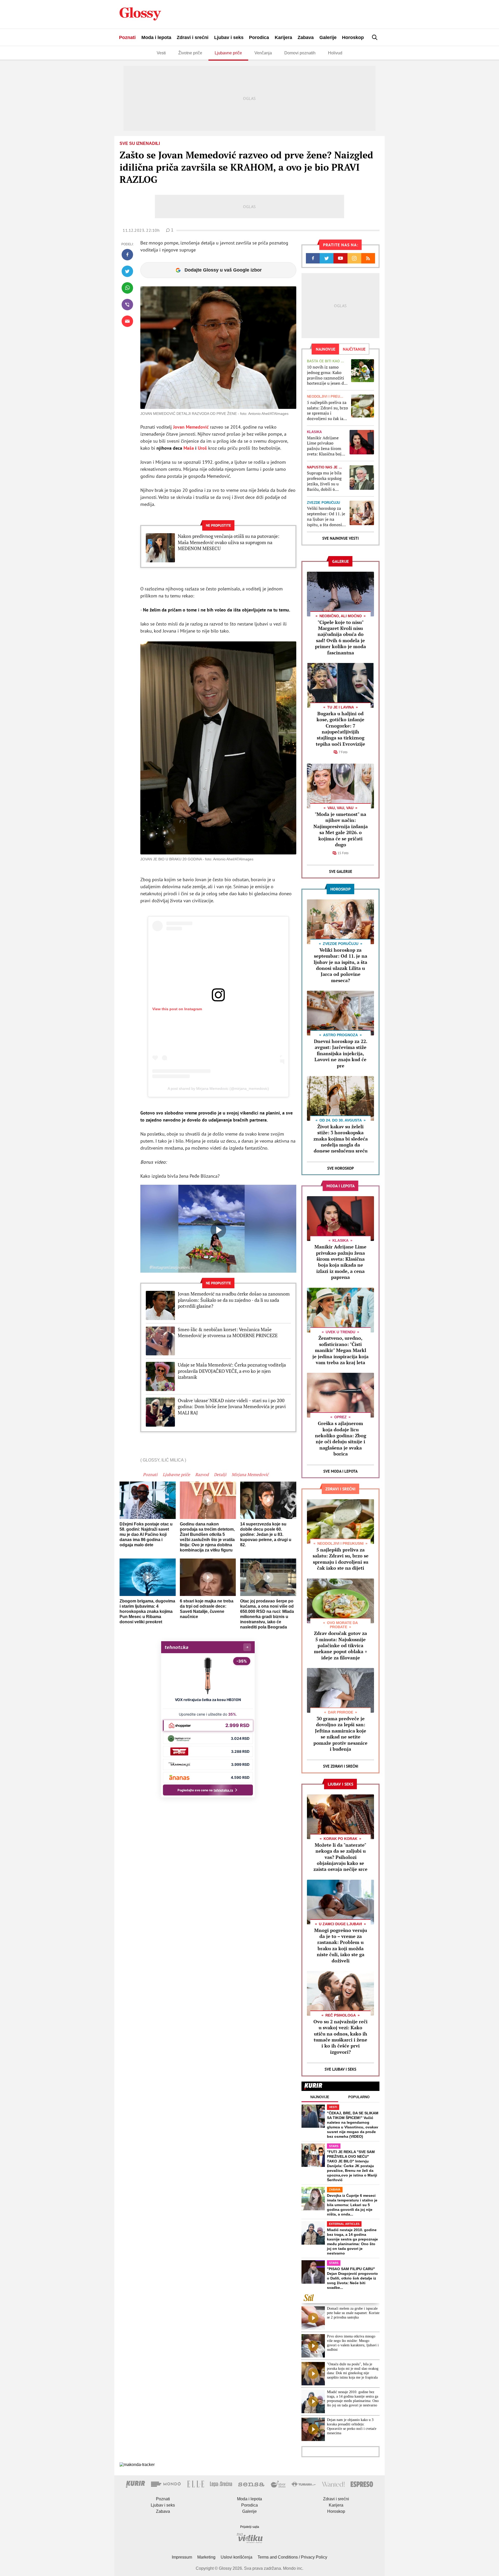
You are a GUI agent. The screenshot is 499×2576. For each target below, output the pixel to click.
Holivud (335, 53)
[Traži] (375, 37)
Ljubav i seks (229, 37)
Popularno (359, 2097)
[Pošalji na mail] (127, 321)
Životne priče (190, 53)
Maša (189, 448)
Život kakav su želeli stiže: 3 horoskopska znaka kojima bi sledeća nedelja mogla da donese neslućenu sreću (341, 1139)
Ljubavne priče (228, 53)
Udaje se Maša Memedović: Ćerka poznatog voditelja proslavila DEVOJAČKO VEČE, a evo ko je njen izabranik (232, 1371)
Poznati (127, 37)
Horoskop (353, 37)
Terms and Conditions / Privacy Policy (292, 2557)
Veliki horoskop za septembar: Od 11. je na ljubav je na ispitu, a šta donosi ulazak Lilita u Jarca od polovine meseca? (326, 516)
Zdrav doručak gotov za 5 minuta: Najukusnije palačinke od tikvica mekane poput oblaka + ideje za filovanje (341, 1645)
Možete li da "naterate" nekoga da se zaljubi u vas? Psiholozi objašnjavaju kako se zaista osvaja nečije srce (340, 1857)
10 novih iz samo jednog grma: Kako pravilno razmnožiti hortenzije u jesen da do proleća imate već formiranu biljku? (326, 375)
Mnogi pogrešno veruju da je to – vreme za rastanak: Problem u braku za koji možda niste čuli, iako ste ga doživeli (341, 1945)
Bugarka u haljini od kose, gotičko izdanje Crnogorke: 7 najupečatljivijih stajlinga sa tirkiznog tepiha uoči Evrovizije (340, 729)
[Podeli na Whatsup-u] (127, 288)
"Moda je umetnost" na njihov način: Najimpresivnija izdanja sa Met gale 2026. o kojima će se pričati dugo (341, 829)
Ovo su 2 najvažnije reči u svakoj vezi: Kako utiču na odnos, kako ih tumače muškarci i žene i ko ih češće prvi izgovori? (340, 2037)
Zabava (306, 37)
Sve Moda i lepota (340, 1471)
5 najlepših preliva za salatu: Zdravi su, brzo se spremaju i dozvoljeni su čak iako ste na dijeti (327, 411)
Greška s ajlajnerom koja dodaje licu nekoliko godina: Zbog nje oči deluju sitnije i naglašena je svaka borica (341, 1438)
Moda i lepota (156, 37)
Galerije (328, 37)
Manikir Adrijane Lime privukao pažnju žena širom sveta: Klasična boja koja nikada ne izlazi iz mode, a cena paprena (326, 446)
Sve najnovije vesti (340, 538)
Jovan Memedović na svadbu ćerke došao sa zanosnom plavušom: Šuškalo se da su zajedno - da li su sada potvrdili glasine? (234, 1300)
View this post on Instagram (177, 1009)
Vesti (161, 53)
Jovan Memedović (191, 427)
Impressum (182, 2557)
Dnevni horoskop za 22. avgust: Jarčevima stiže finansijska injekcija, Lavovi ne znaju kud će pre (341, 1053)
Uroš (203, 448)
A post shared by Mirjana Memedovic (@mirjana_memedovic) (218, 1089)
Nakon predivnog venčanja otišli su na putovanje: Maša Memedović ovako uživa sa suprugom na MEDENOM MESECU (229, 542)
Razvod (202, 1474)
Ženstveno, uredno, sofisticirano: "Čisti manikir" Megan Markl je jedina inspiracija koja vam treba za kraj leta (340, 1350)
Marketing (206, 2557)
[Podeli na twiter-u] (127, 271)
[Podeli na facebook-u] (127, 255)
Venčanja (263, 53)
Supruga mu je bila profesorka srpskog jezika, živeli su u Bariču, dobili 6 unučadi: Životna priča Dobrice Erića (324, 481)
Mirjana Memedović (250, 1474)
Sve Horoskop (341, 1168)
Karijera (283, 37)
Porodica (259, 37)
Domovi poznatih (300, 53)
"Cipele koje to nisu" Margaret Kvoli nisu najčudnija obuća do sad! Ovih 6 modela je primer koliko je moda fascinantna (340, 637)
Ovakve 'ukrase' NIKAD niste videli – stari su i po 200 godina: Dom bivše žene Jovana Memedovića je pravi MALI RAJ (232, 1407)
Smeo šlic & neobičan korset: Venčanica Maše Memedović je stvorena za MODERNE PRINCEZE (228, 1332)
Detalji (220, 1474)
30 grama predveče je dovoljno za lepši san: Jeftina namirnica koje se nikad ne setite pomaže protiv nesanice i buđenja (340, 1734)
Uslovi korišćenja (237, 2557)
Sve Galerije (341, 871)
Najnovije (320, 2097)
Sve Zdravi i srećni (341, 1766)
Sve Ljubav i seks (340, 2069)
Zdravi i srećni (193, 37)
